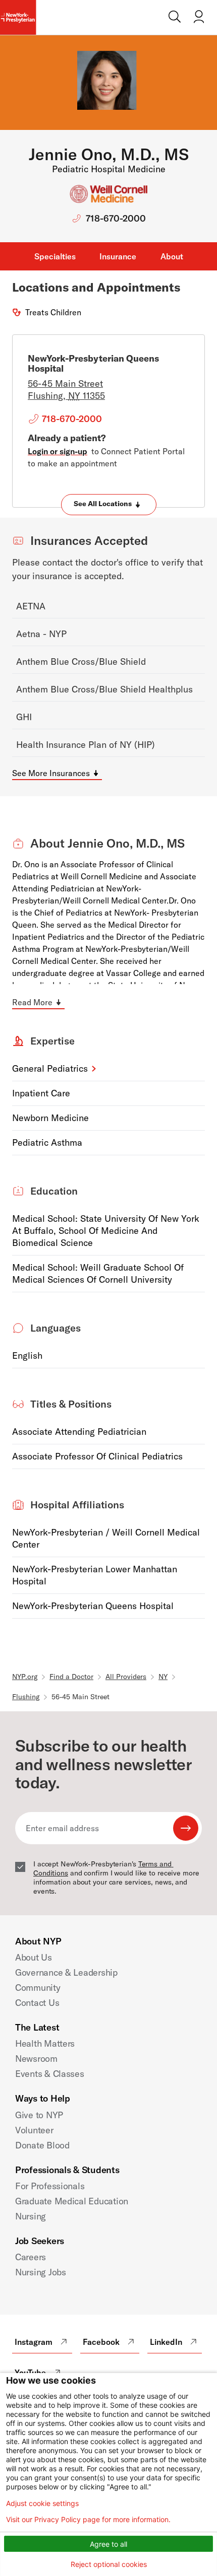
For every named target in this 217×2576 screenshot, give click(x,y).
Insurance (118, 256)
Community (38, 1988)
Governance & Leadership (66, 1972)
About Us (34, 1957)
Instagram (34, 2342)
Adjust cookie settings (42, 2503)
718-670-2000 (116, 218)
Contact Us (37, 2003)
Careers (31, 2257)
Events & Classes (50, 2074)
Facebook (101, 2342)
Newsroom (36, 2059)
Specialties (55, 256)
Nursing (31, 2216)
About (172, 256)
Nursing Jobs (41, 2272)
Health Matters (45, 2043)
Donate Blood (42, 2145)
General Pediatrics (50, 1068)
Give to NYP (39, 2115)
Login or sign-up (58, 451)
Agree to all (108, 2544)
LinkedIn (166, 2342)
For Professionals (50, 2186)
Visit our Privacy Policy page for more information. (88, 2520)
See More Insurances (51, 773)
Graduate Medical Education (72, 2201)
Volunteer (34, 2130)
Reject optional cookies (109, 2564)
